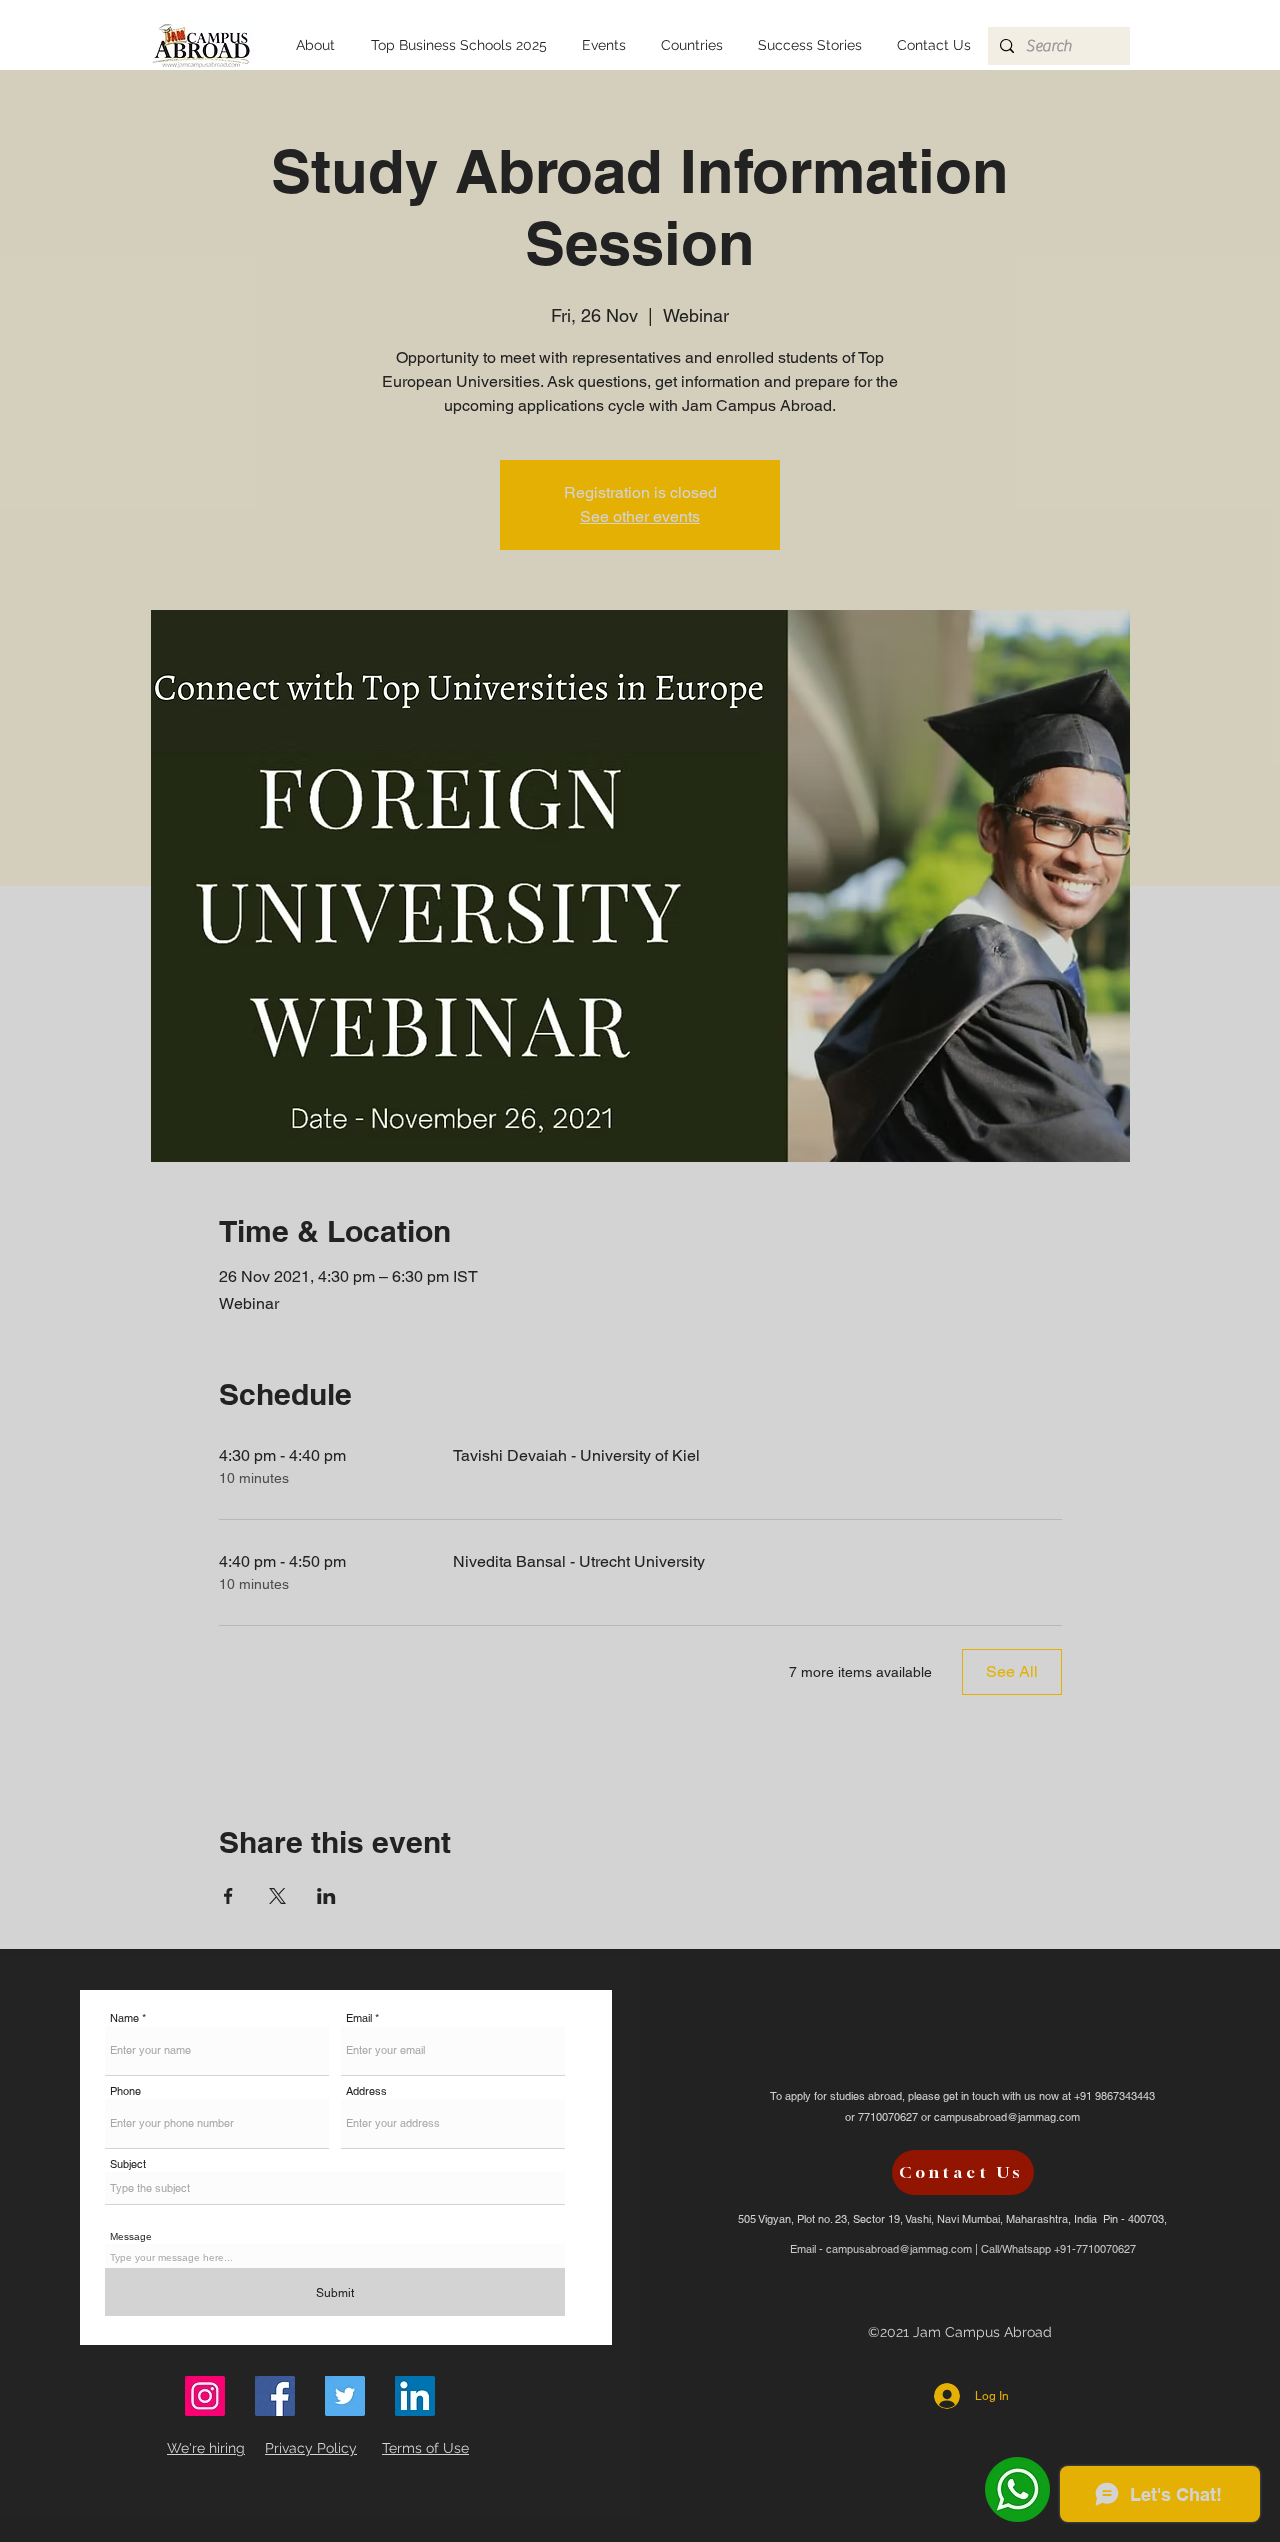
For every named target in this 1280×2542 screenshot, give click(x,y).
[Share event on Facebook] (228, 1896)
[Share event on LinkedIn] (326, 1896)
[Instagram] (205, 2396)
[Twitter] (345, 2396)
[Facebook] (275, 2396)
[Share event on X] (277, 1896)
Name (124, 2018)
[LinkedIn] (415, 2396)
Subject (128, 2164)
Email (359, 2018)
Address (366, 2091)
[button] (691, 45)
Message (131, 2237)
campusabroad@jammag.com (1007, 2117)
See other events (640, 516)
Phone (125, 2091)
